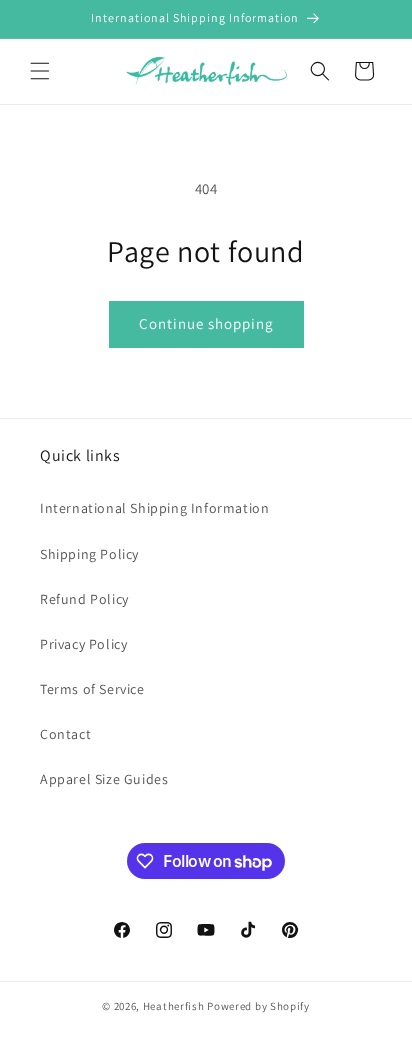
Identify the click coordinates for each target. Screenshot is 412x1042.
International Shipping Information (154, 508)
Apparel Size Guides (104, 779)
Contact (65, 734)
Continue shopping (206, 323)
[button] (40, 71)
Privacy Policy (83, 644)
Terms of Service (92, 689)
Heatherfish (174, 1006)
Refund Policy (84, 599)
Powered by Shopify (258, 1006)
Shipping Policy (89, 554)
